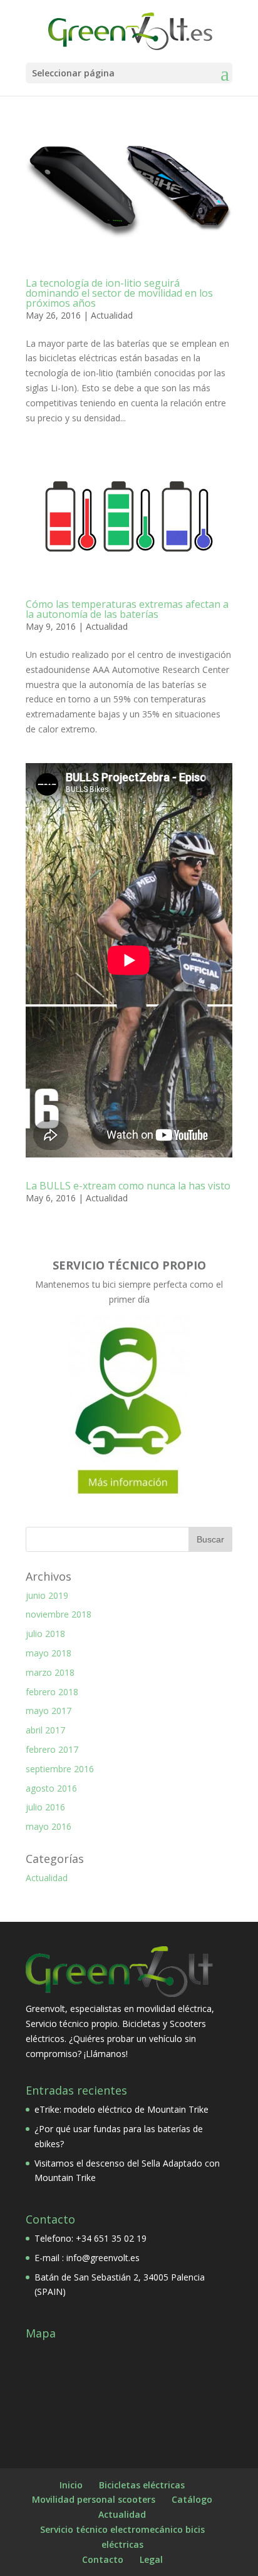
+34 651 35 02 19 (111, 2238)
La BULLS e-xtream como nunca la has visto (128, 1186)
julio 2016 (45, 1807)
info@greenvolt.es (103, 2258)
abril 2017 (45, 1730)
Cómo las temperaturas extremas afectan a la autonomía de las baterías (127, 609)
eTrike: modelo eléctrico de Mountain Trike (121, 2109)
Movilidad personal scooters (94, 2499)
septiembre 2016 (60, 1769)
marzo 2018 (50, 1672)
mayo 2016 (49, 1826)
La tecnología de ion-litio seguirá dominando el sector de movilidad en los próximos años (119, 293)
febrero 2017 (52, 1749)
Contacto (103, 2559)
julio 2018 (45, 1634)
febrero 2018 (52, 1692)
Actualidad (112, 315)
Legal (151, 2559)
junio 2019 (47, 1595)
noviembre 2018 (59, 1614)
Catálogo (192, 2499)
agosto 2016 (51, 1788)
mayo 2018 (49, 1653)
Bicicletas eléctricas (142, 2485)
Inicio (71, 2485)
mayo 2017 (49, 1711)
